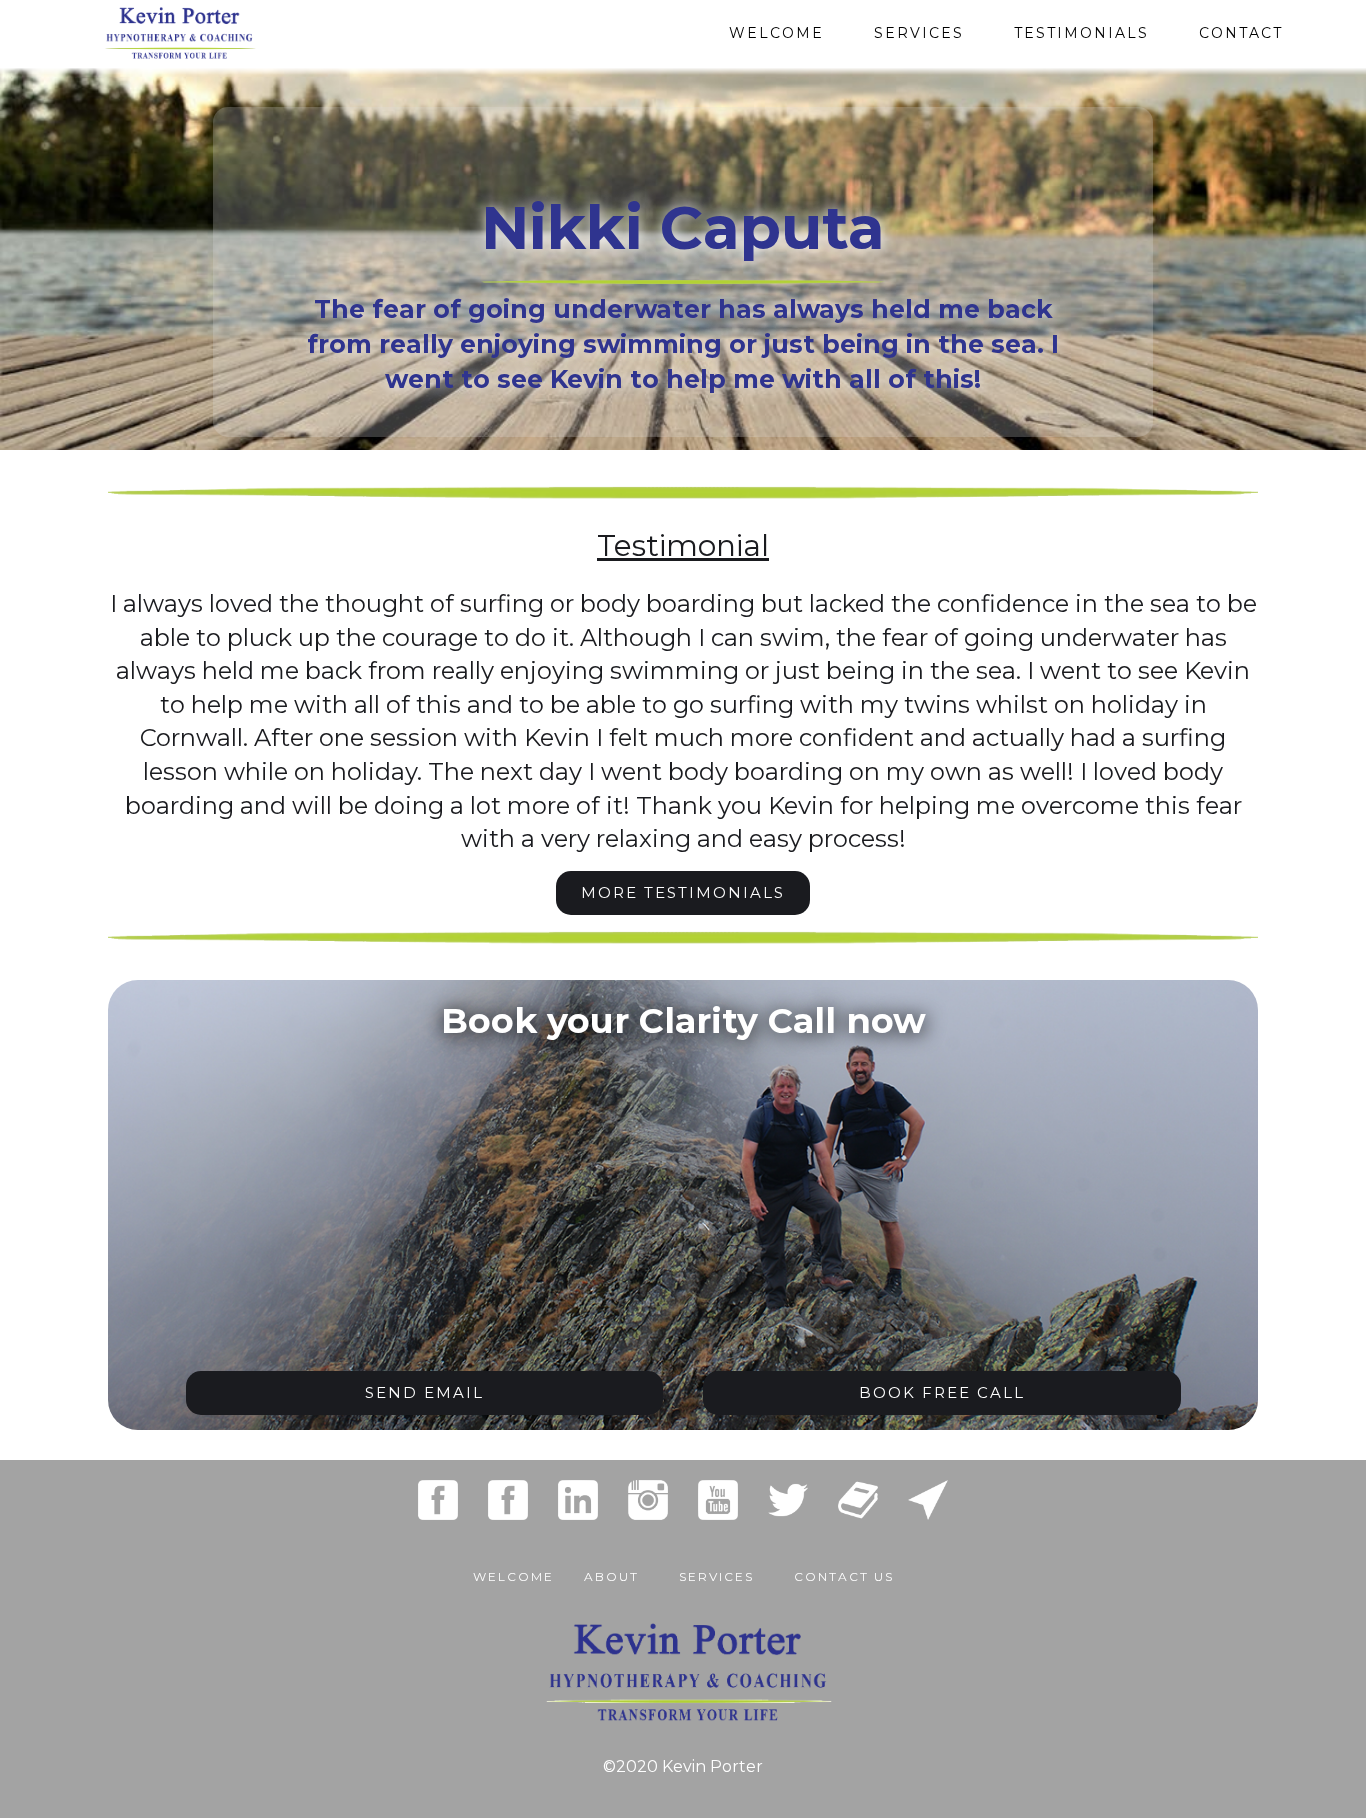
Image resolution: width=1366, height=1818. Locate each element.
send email (424, 1392)
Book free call (942, 1392)
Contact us (844, 1576)
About (611, 1576)
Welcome (776, 33)
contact (1241, 33)
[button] (716, 1567)
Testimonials (1081, 33)
